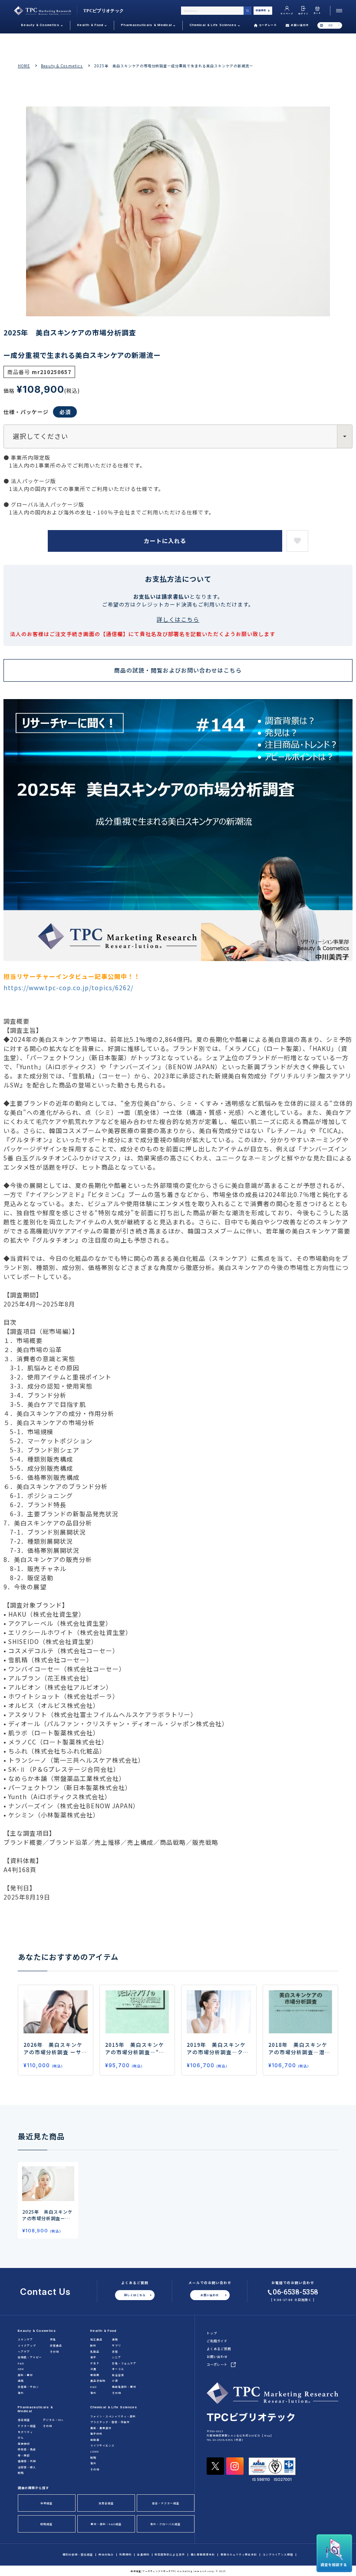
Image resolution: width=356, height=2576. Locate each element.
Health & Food (103, 2331)
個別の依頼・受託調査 (78, 2555)
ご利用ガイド (217, 2341)
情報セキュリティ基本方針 (239, 2555)
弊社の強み (106, 2555)
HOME (24, 66)
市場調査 (46, 2503)
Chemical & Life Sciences (114, 2407)
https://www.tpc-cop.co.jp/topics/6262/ (68, 988)
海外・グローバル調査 (165, 2524)
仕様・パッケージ (26, 412)
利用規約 (125, 2555)
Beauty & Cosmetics (62, 66)
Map (267, 2435)
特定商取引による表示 (170, 2555)
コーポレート (268, 25)
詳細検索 (261, 10)
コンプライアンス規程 (278, 2555)
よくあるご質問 (219, 2349)
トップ (212, 2333)
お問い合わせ (300, 25)
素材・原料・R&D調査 (106, 2524)
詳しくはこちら (178, 619)
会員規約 (143, 2555)
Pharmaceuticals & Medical (35, 2409)
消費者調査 (106, 2503)
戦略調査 (46, 2524)
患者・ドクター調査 (166, 2503)
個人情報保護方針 (203, 2555)
